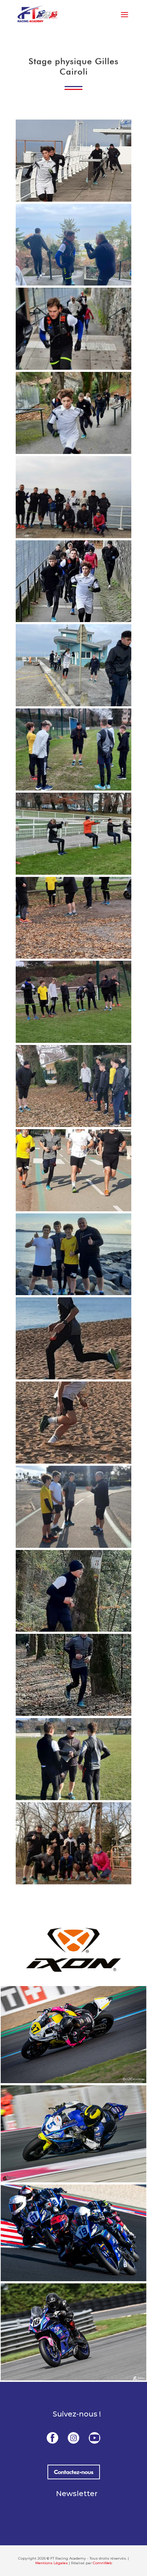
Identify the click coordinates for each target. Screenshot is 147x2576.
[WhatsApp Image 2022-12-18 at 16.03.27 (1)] (73, 199)
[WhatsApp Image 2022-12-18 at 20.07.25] (73, 1125)
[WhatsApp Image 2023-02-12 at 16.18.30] (73, 1882)
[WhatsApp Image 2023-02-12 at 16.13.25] (73, 1630)
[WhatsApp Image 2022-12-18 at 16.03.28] (73, 452)
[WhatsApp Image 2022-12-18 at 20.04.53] (73, 956)
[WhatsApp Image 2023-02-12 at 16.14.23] (73, 1798)
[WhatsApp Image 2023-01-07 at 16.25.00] (73, 1546)
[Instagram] (73, 2438)
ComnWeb (102, 2563)
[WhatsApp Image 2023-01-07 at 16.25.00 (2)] (73, 1377)
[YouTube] (95, 2438)
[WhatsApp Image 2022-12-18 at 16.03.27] (73, 283)
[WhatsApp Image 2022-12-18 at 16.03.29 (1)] (73, 536)
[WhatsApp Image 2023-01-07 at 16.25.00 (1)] (73, 1293)
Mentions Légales (52, 2563)
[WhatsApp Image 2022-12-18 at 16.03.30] (73, 873)
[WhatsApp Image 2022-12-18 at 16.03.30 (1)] (73, 788)
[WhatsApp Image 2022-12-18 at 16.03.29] (73, 704)
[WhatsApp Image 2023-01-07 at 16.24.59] (73, 1209)
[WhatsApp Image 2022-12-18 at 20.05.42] (73, 1041)
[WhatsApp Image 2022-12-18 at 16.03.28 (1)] (73, 368)
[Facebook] (52, 2438)
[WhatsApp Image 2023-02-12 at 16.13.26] (73, 1714)
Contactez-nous (74, 2472)
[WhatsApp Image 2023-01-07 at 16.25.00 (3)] (73, 1461)
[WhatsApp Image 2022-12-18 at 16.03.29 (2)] (73, 620)
